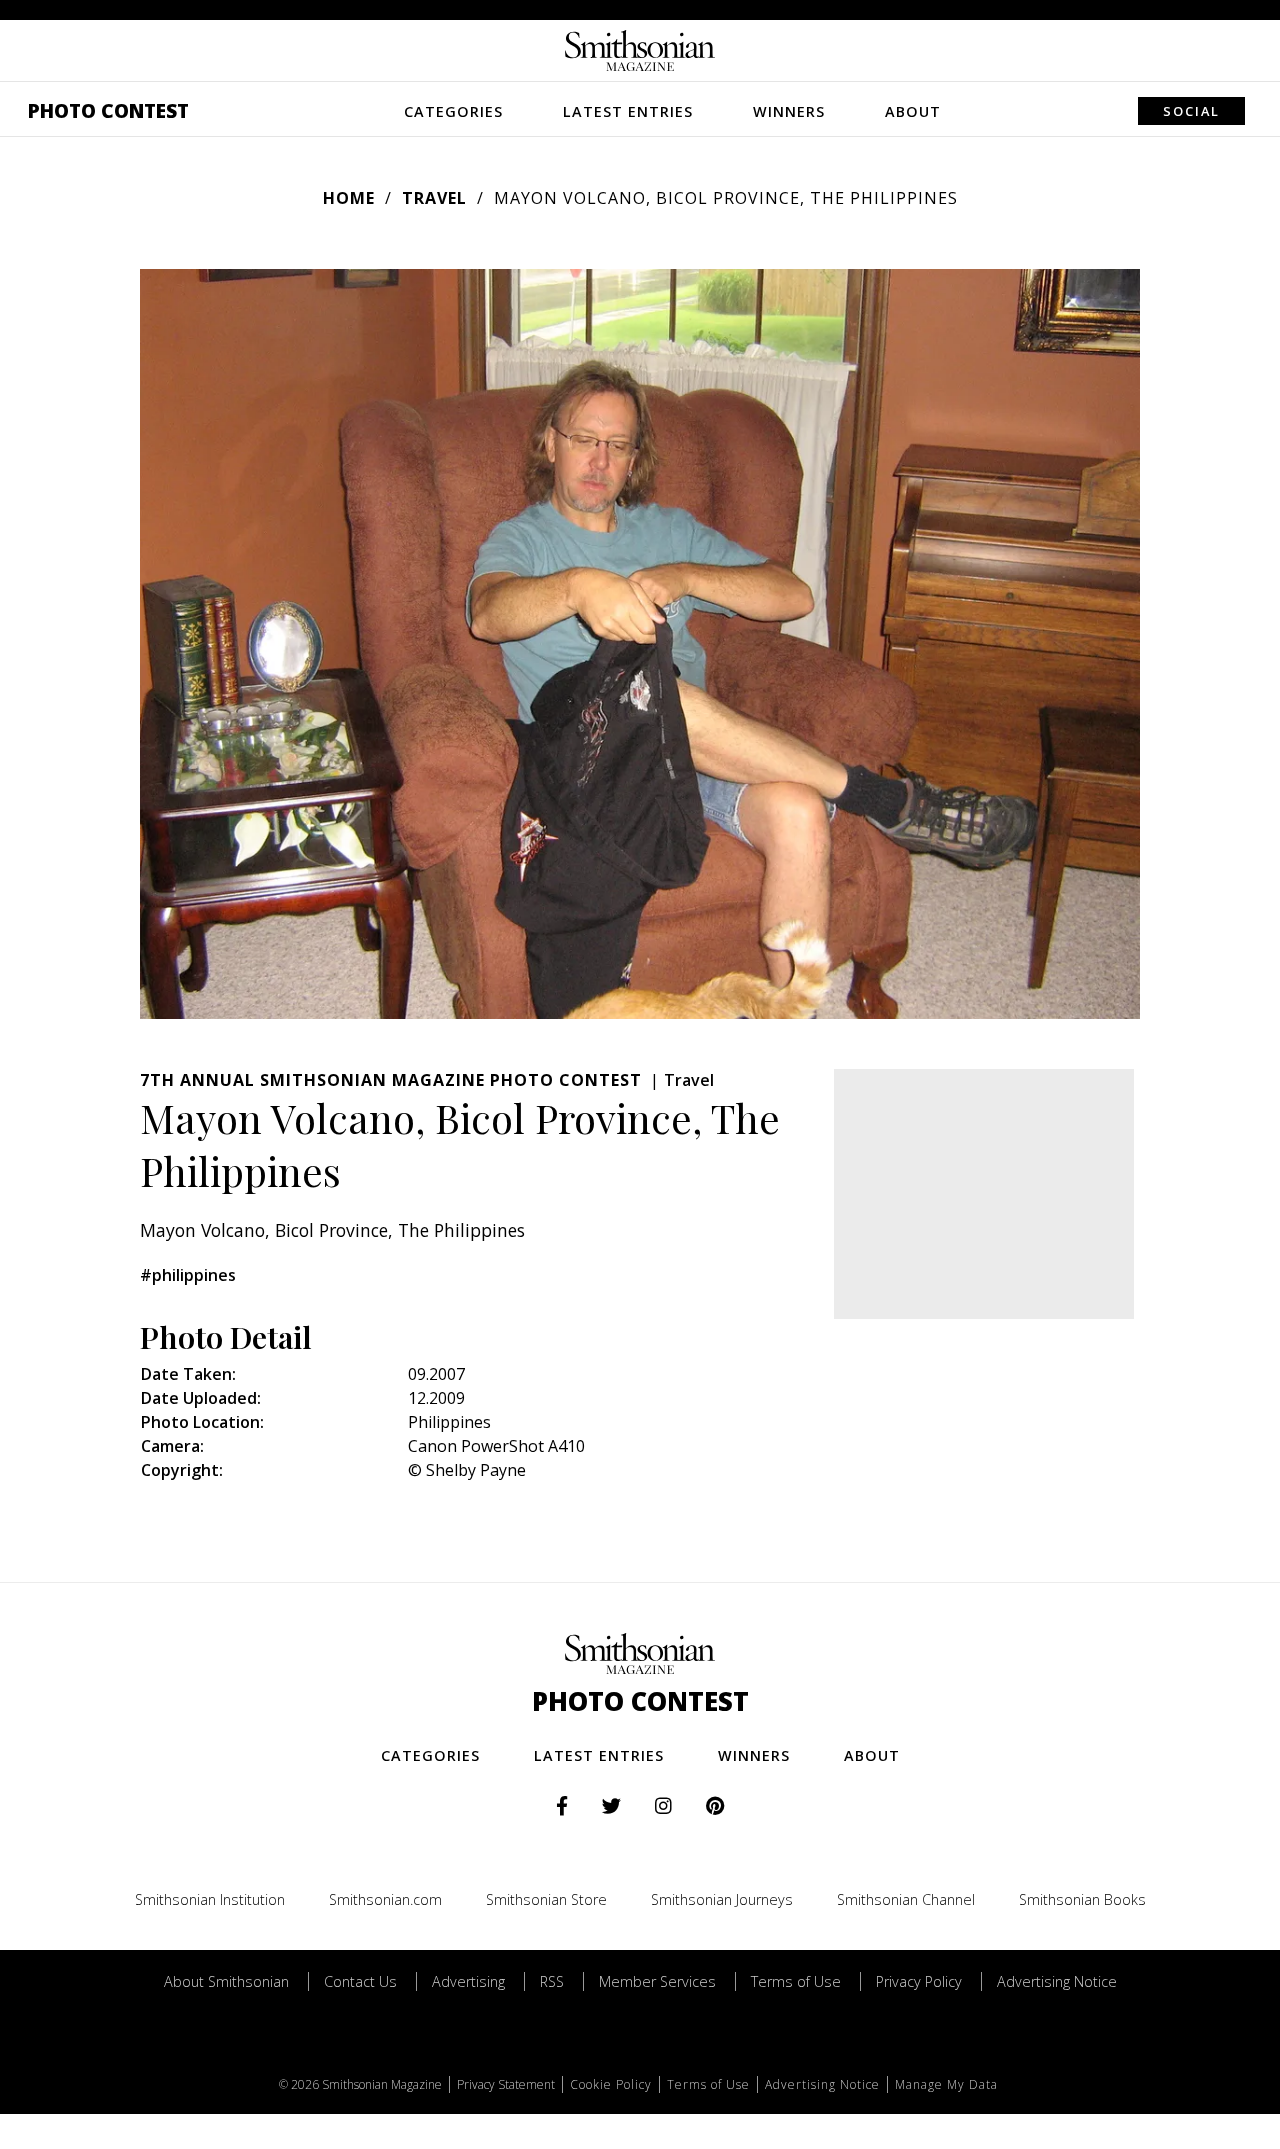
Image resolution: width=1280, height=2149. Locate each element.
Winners (789, 111)
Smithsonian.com (385, 1899)
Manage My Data (946, 2084)
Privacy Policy (919, 1981)
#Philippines (188, 1275)
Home (349, 198)
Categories (453, 111)
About (913, 111)
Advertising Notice (1057, 1981)
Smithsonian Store (546, 1899)
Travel (434, 198)
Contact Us (360, 1981)
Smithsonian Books (1082, 1899)
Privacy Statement (506, 2084)
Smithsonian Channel (906, 1899)
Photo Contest (108, 110)
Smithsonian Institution (210, 1899)
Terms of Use (796, 1981)
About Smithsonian (226, 1981)
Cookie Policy (611, 2084)
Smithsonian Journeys (722, 1899)
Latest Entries (628, 111)
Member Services (657, 1981)
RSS (552, 1981)
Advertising (468, 1981)
